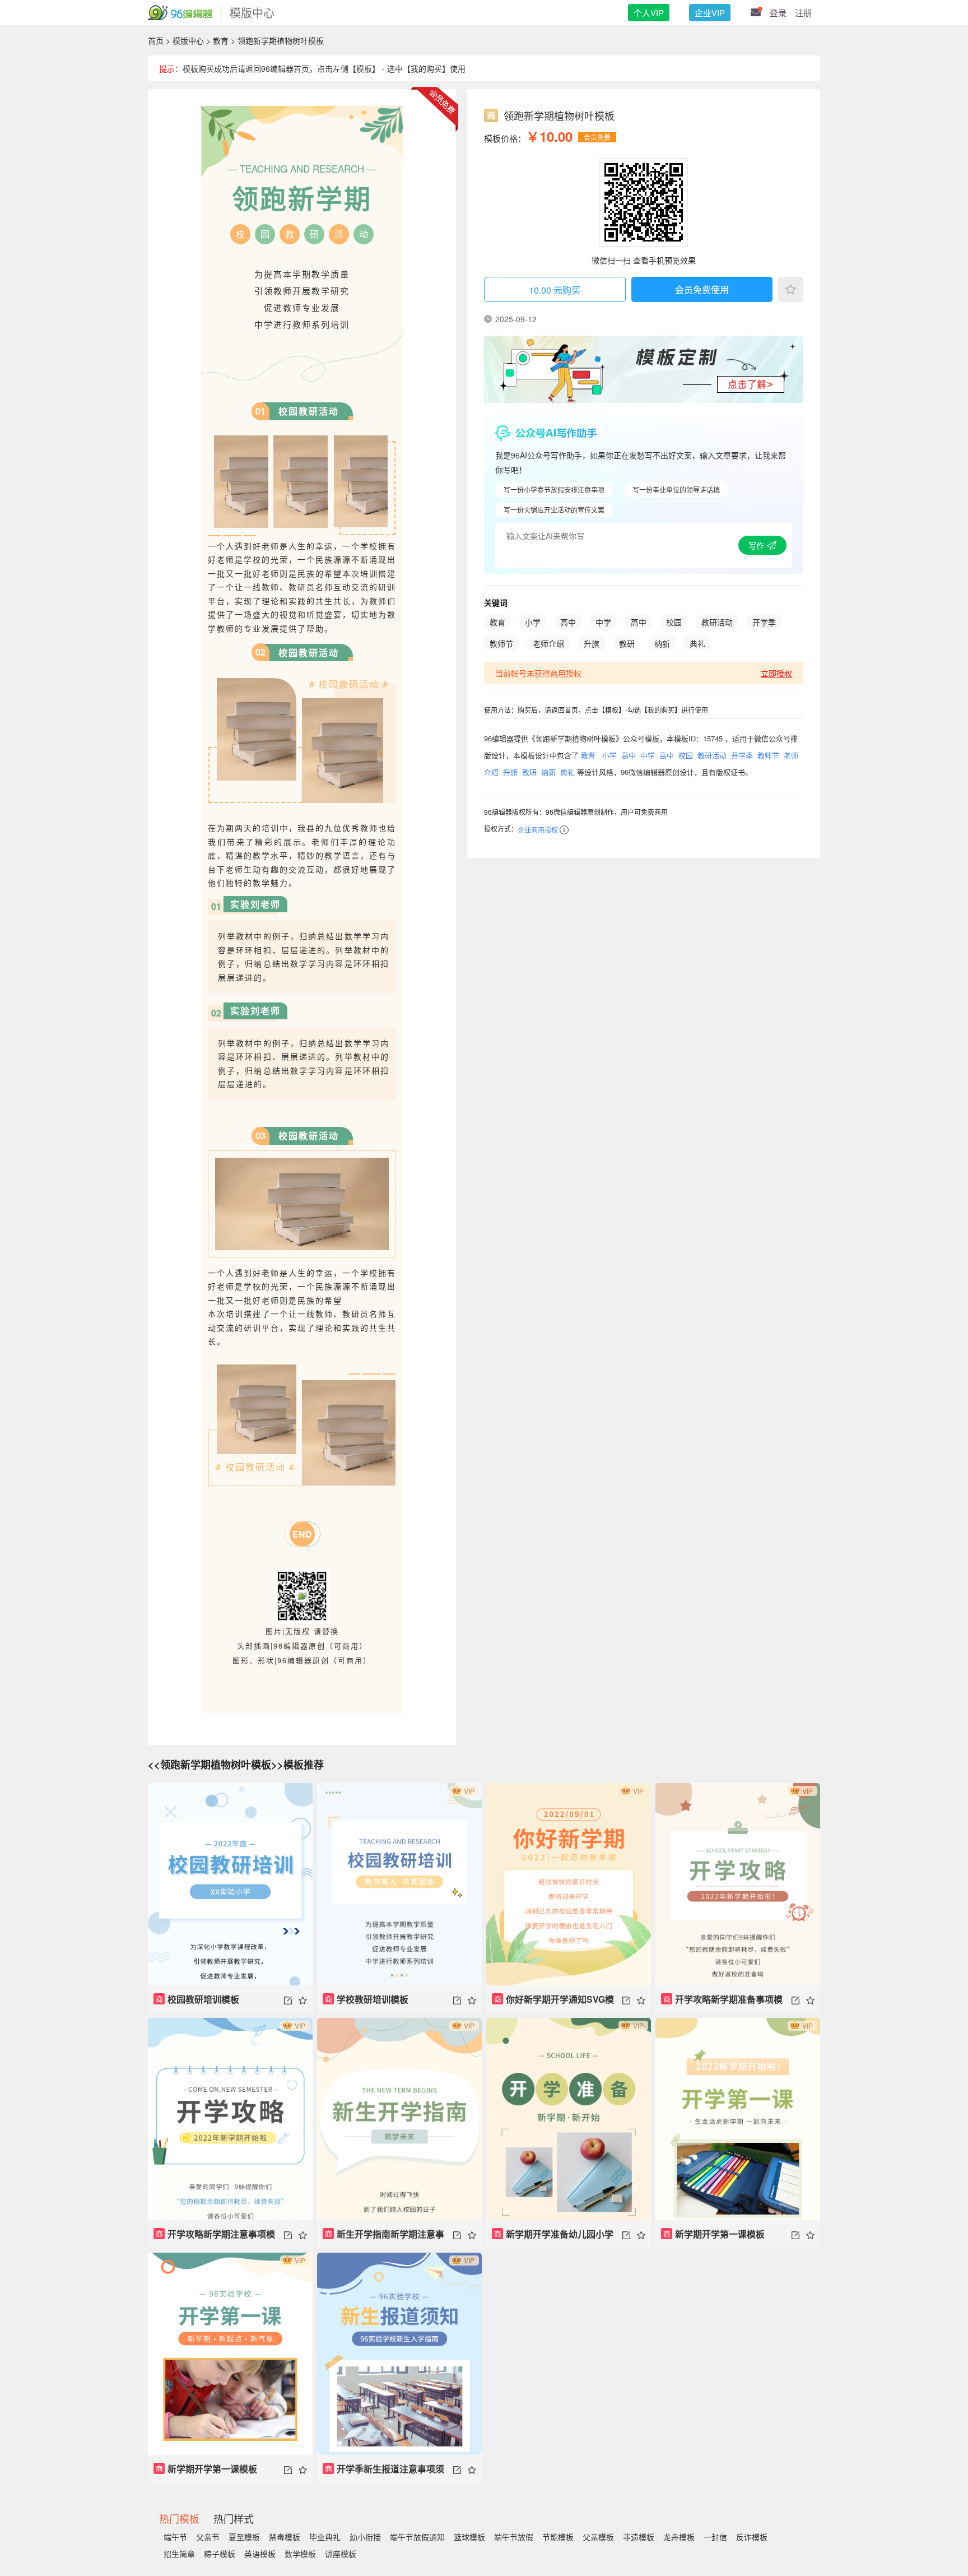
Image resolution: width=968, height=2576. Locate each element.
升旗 (592, 643)
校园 (674, 622)
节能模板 (558, 2537)
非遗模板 (639, 2537)
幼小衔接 (365, 2537)
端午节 (175, 2537)
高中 (568, 622)
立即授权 (776, 673)
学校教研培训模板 (367, 1999)
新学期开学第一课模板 (714, 2234)
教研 (627, 643)
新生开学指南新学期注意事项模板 (383, 2238)
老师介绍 (548, 643)
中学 (603, 622)
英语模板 (260, 2554)
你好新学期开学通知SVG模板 (553, 2003)
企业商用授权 (538, 830)
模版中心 (188, 40)
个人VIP (649, 13)
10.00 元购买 (555, 290)
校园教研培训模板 (198, 1999)
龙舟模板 (679, 2537)
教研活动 (717, 622)
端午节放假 (514, 2537)
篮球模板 (469, 2537)
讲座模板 (341, 2554)
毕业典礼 (325, 2537)
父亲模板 (598, 2537)
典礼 (697, 643)
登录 (778, 13)
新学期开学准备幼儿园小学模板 (553, 2238)
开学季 (764, 622)
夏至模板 (244, 2537)
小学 (533, 622)
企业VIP (710, 13)
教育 (221, 40)
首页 (156, 40)
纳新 (662, 643)
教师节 (501, 643)
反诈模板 (752, 2537)
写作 (757, 545)
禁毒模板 (285, 2537)
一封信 (715, 2537)
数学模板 (300, 2554)
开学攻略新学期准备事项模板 (722, 2003)
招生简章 (179, 2554)
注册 (803, 13)
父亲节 (208, 2537)
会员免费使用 (702, 289)
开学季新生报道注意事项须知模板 (383, 2473)
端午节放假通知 (417, 2537)
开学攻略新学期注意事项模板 (214, 2238)
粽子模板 (220, 2554)
